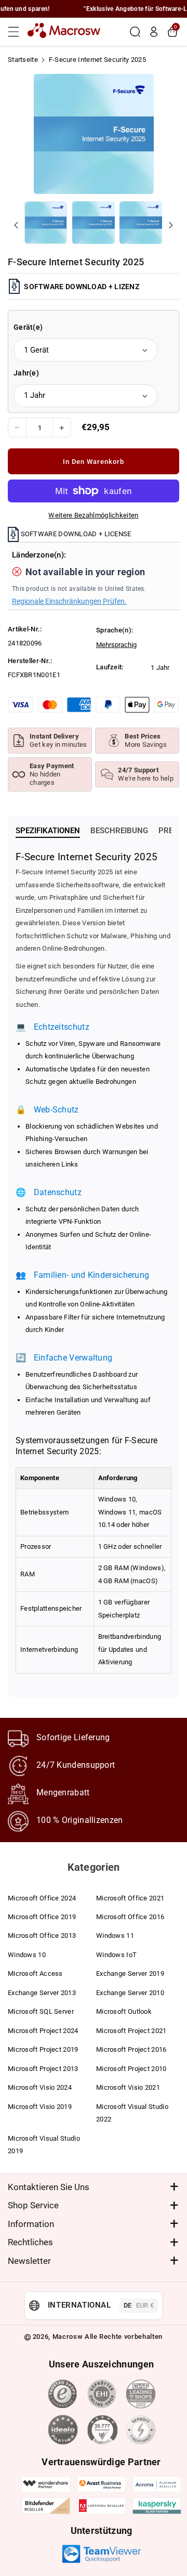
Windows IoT (116, 1955)
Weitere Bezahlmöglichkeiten (93, 515)
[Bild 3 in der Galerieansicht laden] (141, 223)
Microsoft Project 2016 (131, 2049)
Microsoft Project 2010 (131, 2069)
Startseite (23, 60)
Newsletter (29, 2261)
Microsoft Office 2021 (130, 1898)
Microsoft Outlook (124, 2011)
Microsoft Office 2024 (42, 1898)
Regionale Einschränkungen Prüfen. (69, 601)
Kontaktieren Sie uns (49, 2187)
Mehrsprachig (116, 645)
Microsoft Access (35, 1973)
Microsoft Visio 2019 (40, 2107)
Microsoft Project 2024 (43, 2031)
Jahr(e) (26, 373)
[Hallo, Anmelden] (154, 32)
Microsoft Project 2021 (131, 2031)
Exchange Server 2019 (130, 1973)
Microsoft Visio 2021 (128, 2087)
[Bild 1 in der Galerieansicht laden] (46, 223)
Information (31, 2224)
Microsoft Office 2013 (42, 1936)
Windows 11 (115, 1936)
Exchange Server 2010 (130, 1993)
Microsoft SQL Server (41, 2011)
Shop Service (33, 2205)
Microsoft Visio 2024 (40, 2087)
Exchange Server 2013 (42, 1993)
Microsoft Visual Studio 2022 (132, 2113)
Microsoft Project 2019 (43, 2049)
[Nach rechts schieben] (171, 225)
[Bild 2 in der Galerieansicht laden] (94, 223)
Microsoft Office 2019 (42, 1917)
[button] (17, 32)
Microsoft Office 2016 (130, 1917)
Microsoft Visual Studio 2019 (44, 2145)
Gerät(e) (28, 327)
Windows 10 (27, 1955)
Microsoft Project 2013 (43, 2069)
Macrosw (68, 2336)
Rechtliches (30, 2242)
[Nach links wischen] (16, 225)
